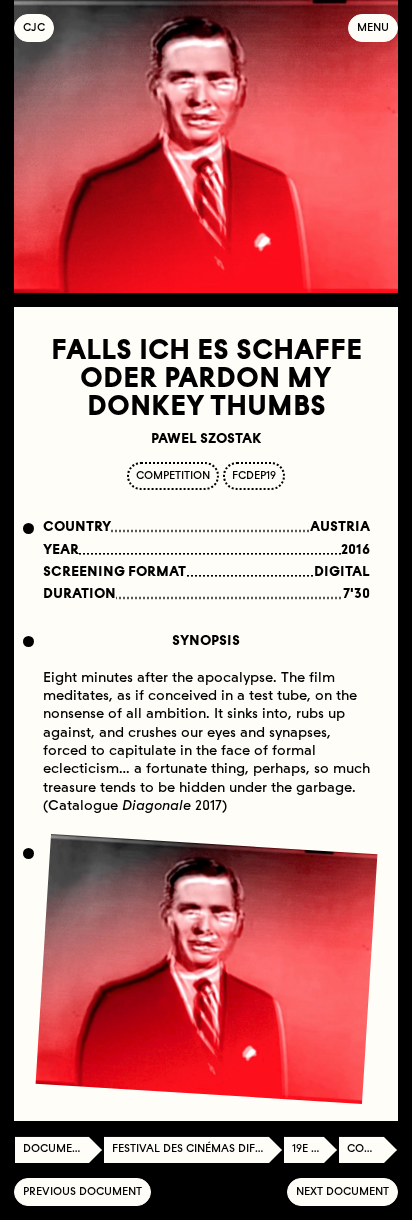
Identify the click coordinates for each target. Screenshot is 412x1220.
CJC (38, 27)
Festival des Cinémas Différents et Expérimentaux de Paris (197, 1148)
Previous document (82, 1191)
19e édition (315, 1148)
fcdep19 (254, 475)
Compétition (372, 1148)
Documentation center (63, 1148)
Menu (373, 27)
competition (173, 475)
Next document (342, 1191)
